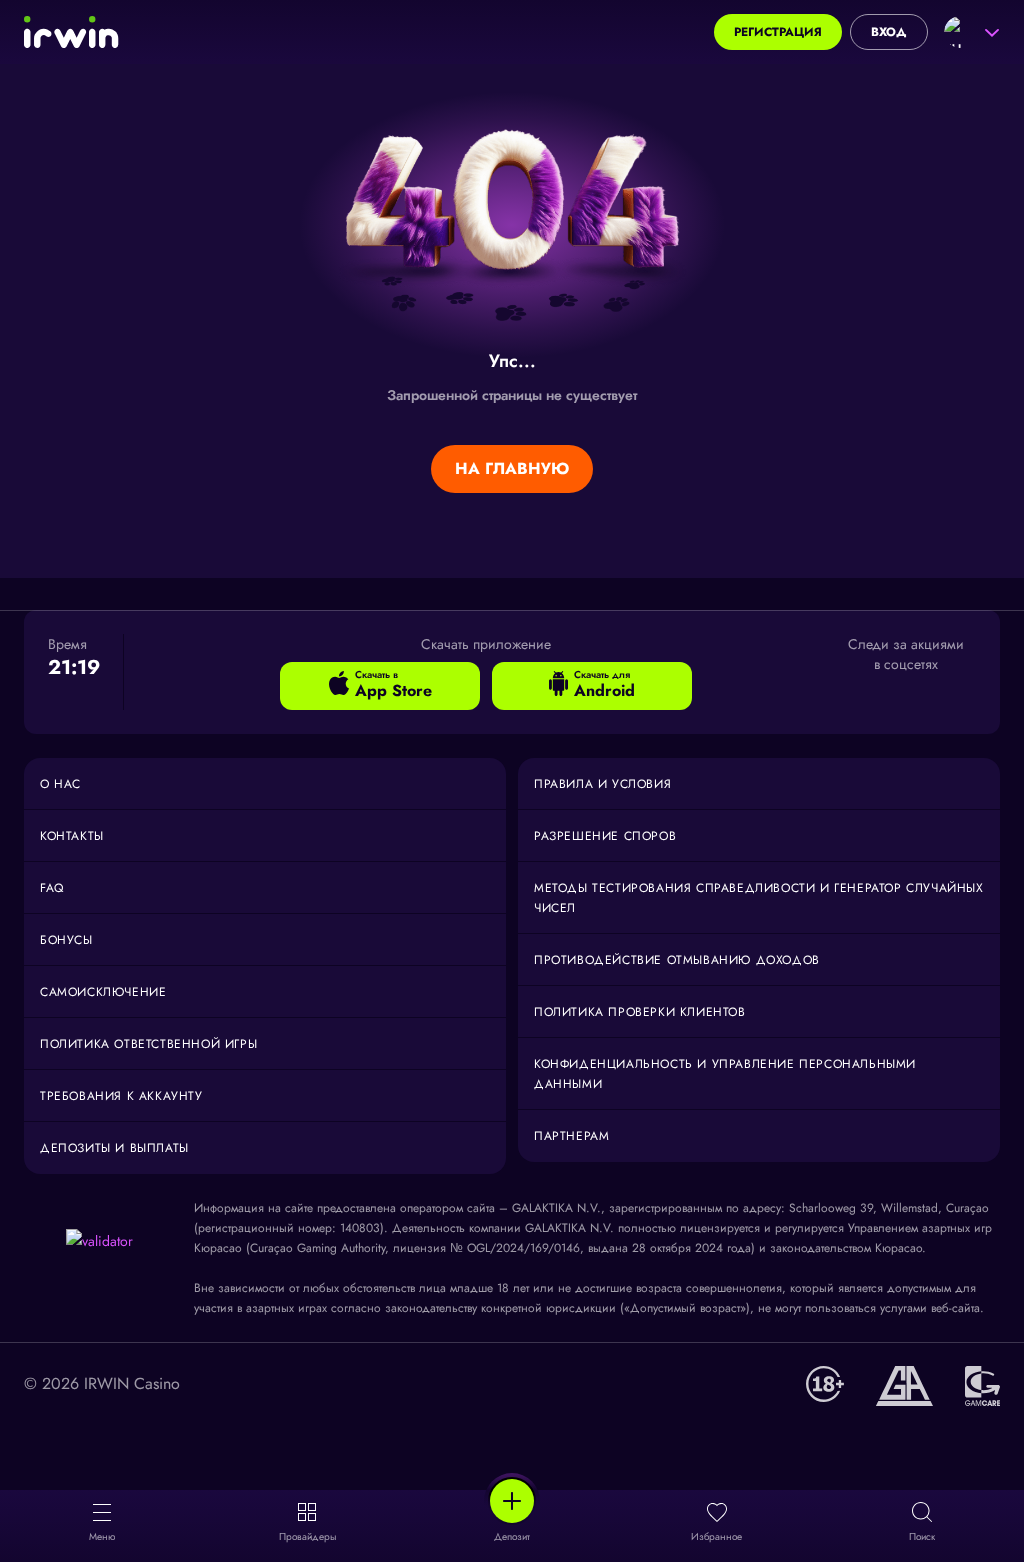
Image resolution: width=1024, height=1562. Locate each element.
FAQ (52, 888)
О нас (60, 784)
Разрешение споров (605, 836)
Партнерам (571, 1136)
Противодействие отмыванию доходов (677, 960)
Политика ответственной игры (148, 1044)
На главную (512, 468)
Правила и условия (602, 784)
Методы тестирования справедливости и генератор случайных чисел (759, 898)
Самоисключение (103, 992)
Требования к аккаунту (121, 1096)
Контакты (72, 836)
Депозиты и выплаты (114, 1148)
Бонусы (66, 940)
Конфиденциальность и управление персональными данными (725, 1074)
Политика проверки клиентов (640, 1012)
